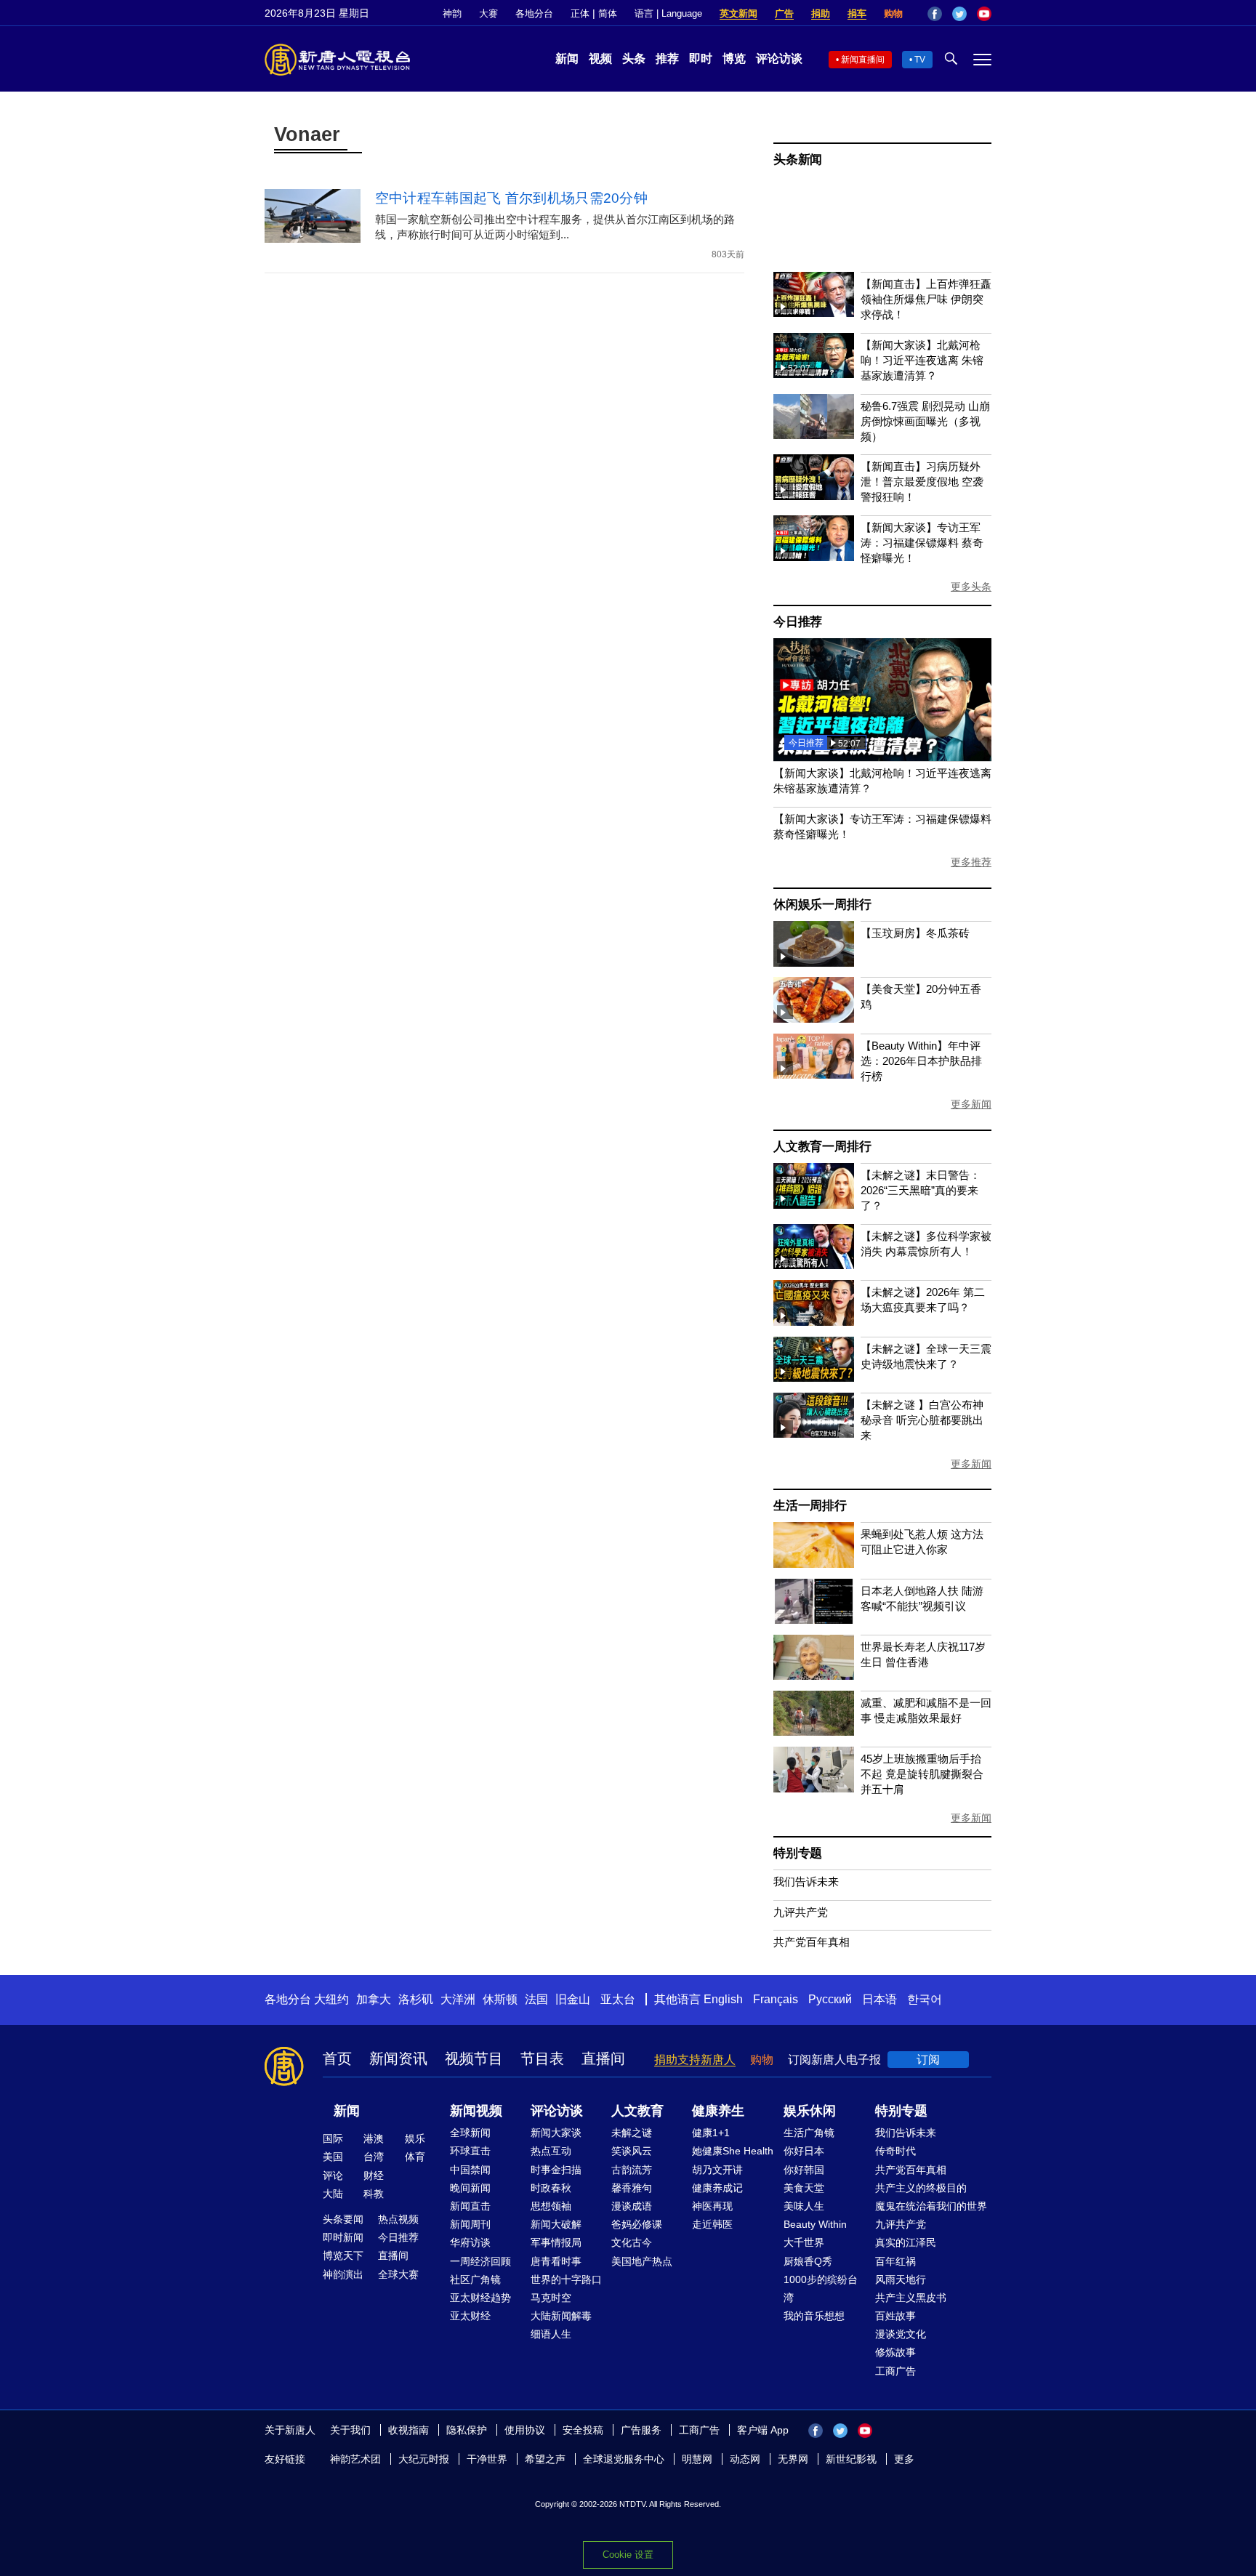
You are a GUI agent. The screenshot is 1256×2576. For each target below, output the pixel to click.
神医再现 (712, 2206)
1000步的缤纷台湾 (821, 2289)
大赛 (488, 13)
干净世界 (487, 2459)
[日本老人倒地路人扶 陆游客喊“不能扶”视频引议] (814, 1620)
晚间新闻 (470, 2188)
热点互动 (551, 2151)
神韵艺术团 (355, 2459)
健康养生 (718, 2111)
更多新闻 (971, 1104)
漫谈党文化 (901, 2334)
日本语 (879, 1999)
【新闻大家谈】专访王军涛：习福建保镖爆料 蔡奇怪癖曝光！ (922, 543)
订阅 (928, 2060)
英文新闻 (738, 13)
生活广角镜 (809, 2133)
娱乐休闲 (810, 2111)
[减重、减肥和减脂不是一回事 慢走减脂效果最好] (814, 1732)
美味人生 (804, 2206)
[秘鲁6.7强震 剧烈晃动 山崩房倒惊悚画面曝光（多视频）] (814, 435)
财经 (374, 2175)
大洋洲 (458, 1999)
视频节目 (474, 2058)
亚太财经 (470, 2316)
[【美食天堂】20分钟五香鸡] (814, 1019)
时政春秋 (551, 2188)
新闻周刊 (470, 2224)
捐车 (857, 13)
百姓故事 (895, 2316)
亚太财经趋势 (480, 2298)
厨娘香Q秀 (808, 2261)
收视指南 (408, 2430)
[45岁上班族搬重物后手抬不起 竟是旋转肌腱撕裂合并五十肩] (814, 1788)
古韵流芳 (632, 2170)
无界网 (793, 2459)
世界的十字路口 (566, 2279)
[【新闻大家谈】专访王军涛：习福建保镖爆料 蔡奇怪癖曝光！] (814, 557)
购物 (893, 13)
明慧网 (697, 2459)
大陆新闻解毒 (561, 2316)
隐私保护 (467, 2430)
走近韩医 (712, 2224)
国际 (333, 2138)
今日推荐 (798, 622)
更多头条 (971, 587)
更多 (904, 2459)
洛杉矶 (416, 1999)
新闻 (567, 59)
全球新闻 (470, 2133)
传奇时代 (895, 2151)
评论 (333, 2175)
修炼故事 (895, 2352)
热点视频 (398, 2219)
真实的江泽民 (906, 2242)
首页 (337, 2058)
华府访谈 (470, 2242)
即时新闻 (343, 2237)
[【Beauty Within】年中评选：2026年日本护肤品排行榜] (814, 1075)
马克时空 (551, 2298)
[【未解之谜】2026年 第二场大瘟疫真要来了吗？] (814, 1322)
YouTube (984, 14)
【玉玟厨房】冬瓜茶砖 (915, 933)
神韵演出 (343, 2274)
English (723, 1999)
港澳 (374, 2138)
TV (920, 60)
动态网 (745, 2459)
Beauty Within (815, 2224)
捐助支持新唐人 (695, 2060)
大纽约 (331, 1999)
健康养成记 (717, 2188)
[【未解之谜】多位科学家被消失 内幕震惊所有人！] (814, 1265)
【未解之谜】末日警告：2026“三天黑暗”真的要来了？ (921, 1190)
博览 (734, 59)
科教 (374, 2194)
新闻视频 (476, 2111)
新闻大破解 (556, 2224)
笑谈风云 (632, 2151)
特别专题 (798, 1853)
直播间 (603, 2058)
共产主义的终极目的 (921, 2188)
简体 (608, 13)
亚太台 (618, 1999)
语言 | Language (668, 13)
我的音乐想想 (814, 2316)
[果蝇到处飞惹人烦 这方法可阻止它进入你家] (814, 1564)
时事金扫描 (556, 2170)
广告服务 (641, 2430)
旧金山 (573, 1999)
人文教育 (637, 2111)
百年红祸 (895, 2261)
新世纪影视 (851, 2459)
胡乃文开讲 (717, 2170)
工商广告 (895, 2371)
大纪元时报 (424, 2459)
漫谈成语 (632, 2206)
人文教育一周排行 (822, 1147)
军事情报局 (556, 2242)
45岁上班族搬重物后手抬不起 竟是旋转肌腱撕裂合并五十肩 (922, 1774)
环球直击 (470, 2151)
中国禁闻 (470, 2170)
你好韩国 (804, 2170)
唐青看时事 (556, 2261)
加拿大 (374, 1999)
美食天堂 (804, 2188)
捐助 (821, 13)
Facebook (935, 14)
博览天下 (343, 2255)
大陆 (333, 2194)
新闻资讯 (398, 2058)
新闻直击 (470, 2206)
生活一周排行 (810, 1506)
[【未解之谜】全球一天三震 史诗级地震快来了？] (814, 1378)
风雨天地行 (901, 2279)
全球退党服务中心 (624, 2459)
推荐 (667, 59)
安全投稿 (583, 2430)
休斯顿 (500, 1999)
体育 (415, 2157)
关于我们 (350, 2430)
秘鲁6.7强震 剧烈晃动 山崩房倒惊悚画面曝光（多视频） (925, 421)
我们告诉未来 (806, 1881)
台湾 (374, 2157)
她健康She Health (733, 2151)
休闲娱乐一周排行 (822, 905)
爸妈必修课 (637, 2224)
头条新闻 (798, 160)
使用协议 (525, 2430)
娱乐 (415, 2138)
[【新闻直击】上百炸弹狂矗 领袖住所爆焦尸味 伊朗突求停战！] (814, 313)
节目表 (542, 2058)
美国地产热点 (642, 2261)
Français (776, 1999)
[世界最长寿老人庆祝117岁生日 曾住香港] (814, 1676)
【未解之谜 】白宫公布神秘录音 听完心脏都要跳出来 (922, 1420)
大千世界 (804, 2242)
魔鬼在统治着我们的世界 (931, 2206)
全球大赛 (398, 2274)
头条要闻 (343, 2219)
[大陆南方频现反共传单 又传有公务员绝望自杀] (882, 757)
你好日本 (804, 2151)
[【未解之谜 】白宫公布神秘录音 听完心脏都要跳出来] (814, 1434)
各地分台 (534, 13)
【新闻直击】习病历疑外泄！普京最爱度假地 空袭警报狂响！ (922, 482)
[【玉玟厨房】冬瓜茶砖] (814, 963)
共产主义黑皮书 (911, 2298)
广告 (784, 13)
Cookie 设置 (628, 2555)
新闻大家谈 (556, 2133)
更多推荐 (971, 862)
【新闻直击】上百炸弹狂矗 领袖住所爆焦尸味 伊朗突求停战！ (926, 299)
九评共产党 (801, 1912)
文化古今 (632, 2242)
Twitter (959, 14)
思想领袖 (551, 2206)
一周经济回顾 (480, 2261)
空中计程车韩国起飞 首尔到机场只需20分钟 (511, 198)
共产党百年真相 (812, 1942)
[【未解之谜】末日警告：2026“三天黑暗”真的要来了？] (814, 1205)
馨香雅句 (632, 2188)
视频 (600, 59)
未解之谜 (632, 2133)
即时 (701, 59)
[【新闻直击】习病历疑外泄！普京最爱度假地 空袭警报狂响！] (814, 496)
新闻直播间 (863, 60)
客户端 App (763, 2430)
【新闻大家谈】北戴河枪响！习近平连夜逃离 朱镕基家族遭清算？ (922, 360)
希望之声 (545, 2459)
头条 (634, 59)
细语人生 (551, 2334)
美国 (333, 2157)
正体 (580, 13)
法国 (536, 1999)
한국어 (925, 1999)
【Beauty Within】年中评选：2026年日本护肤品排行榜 (921, 1061)
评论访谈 (779, 59)
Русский (830, 1999)
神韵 (452, 13)
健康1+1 (711, 2133)
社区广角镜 (475, 2279)
